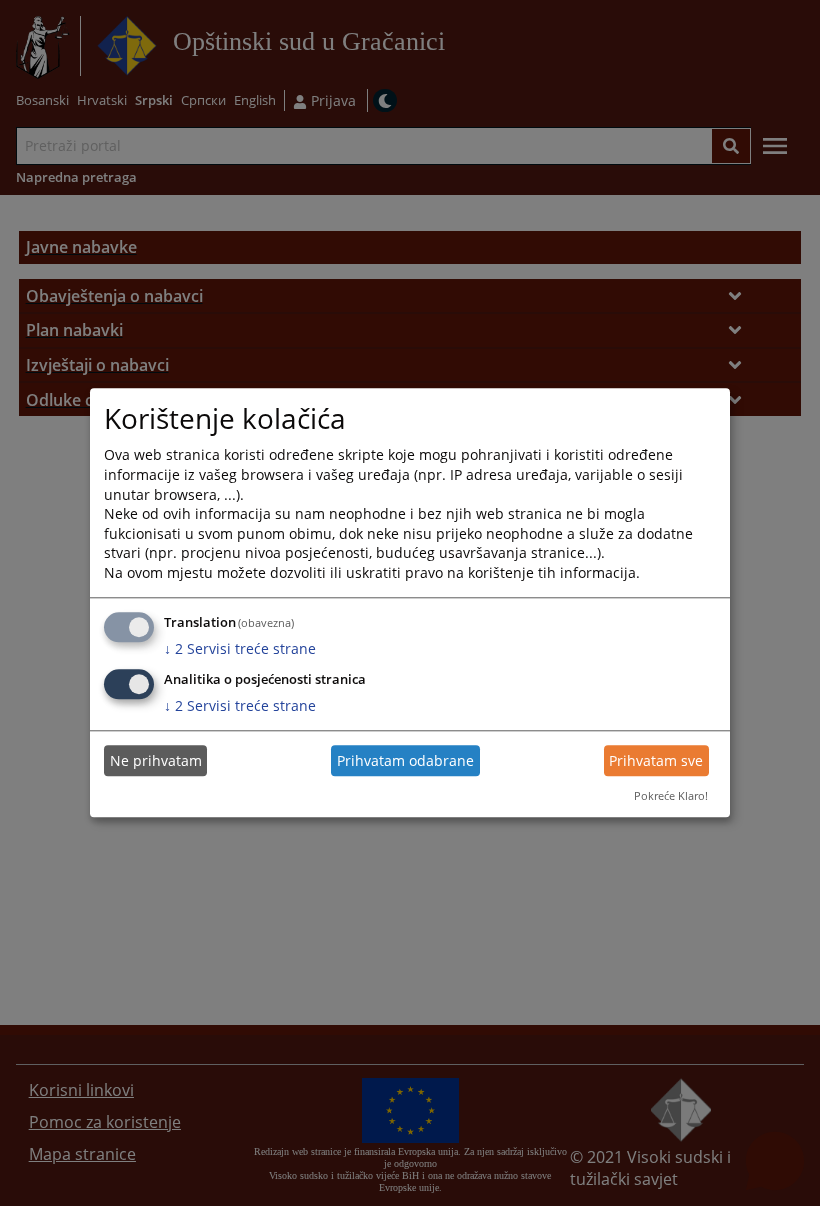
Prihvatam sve (656, 760)
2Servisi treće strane (240, 648)
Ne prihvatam (156, 760)
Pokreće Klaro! (671, 795)
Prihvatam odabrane (405, 760)
